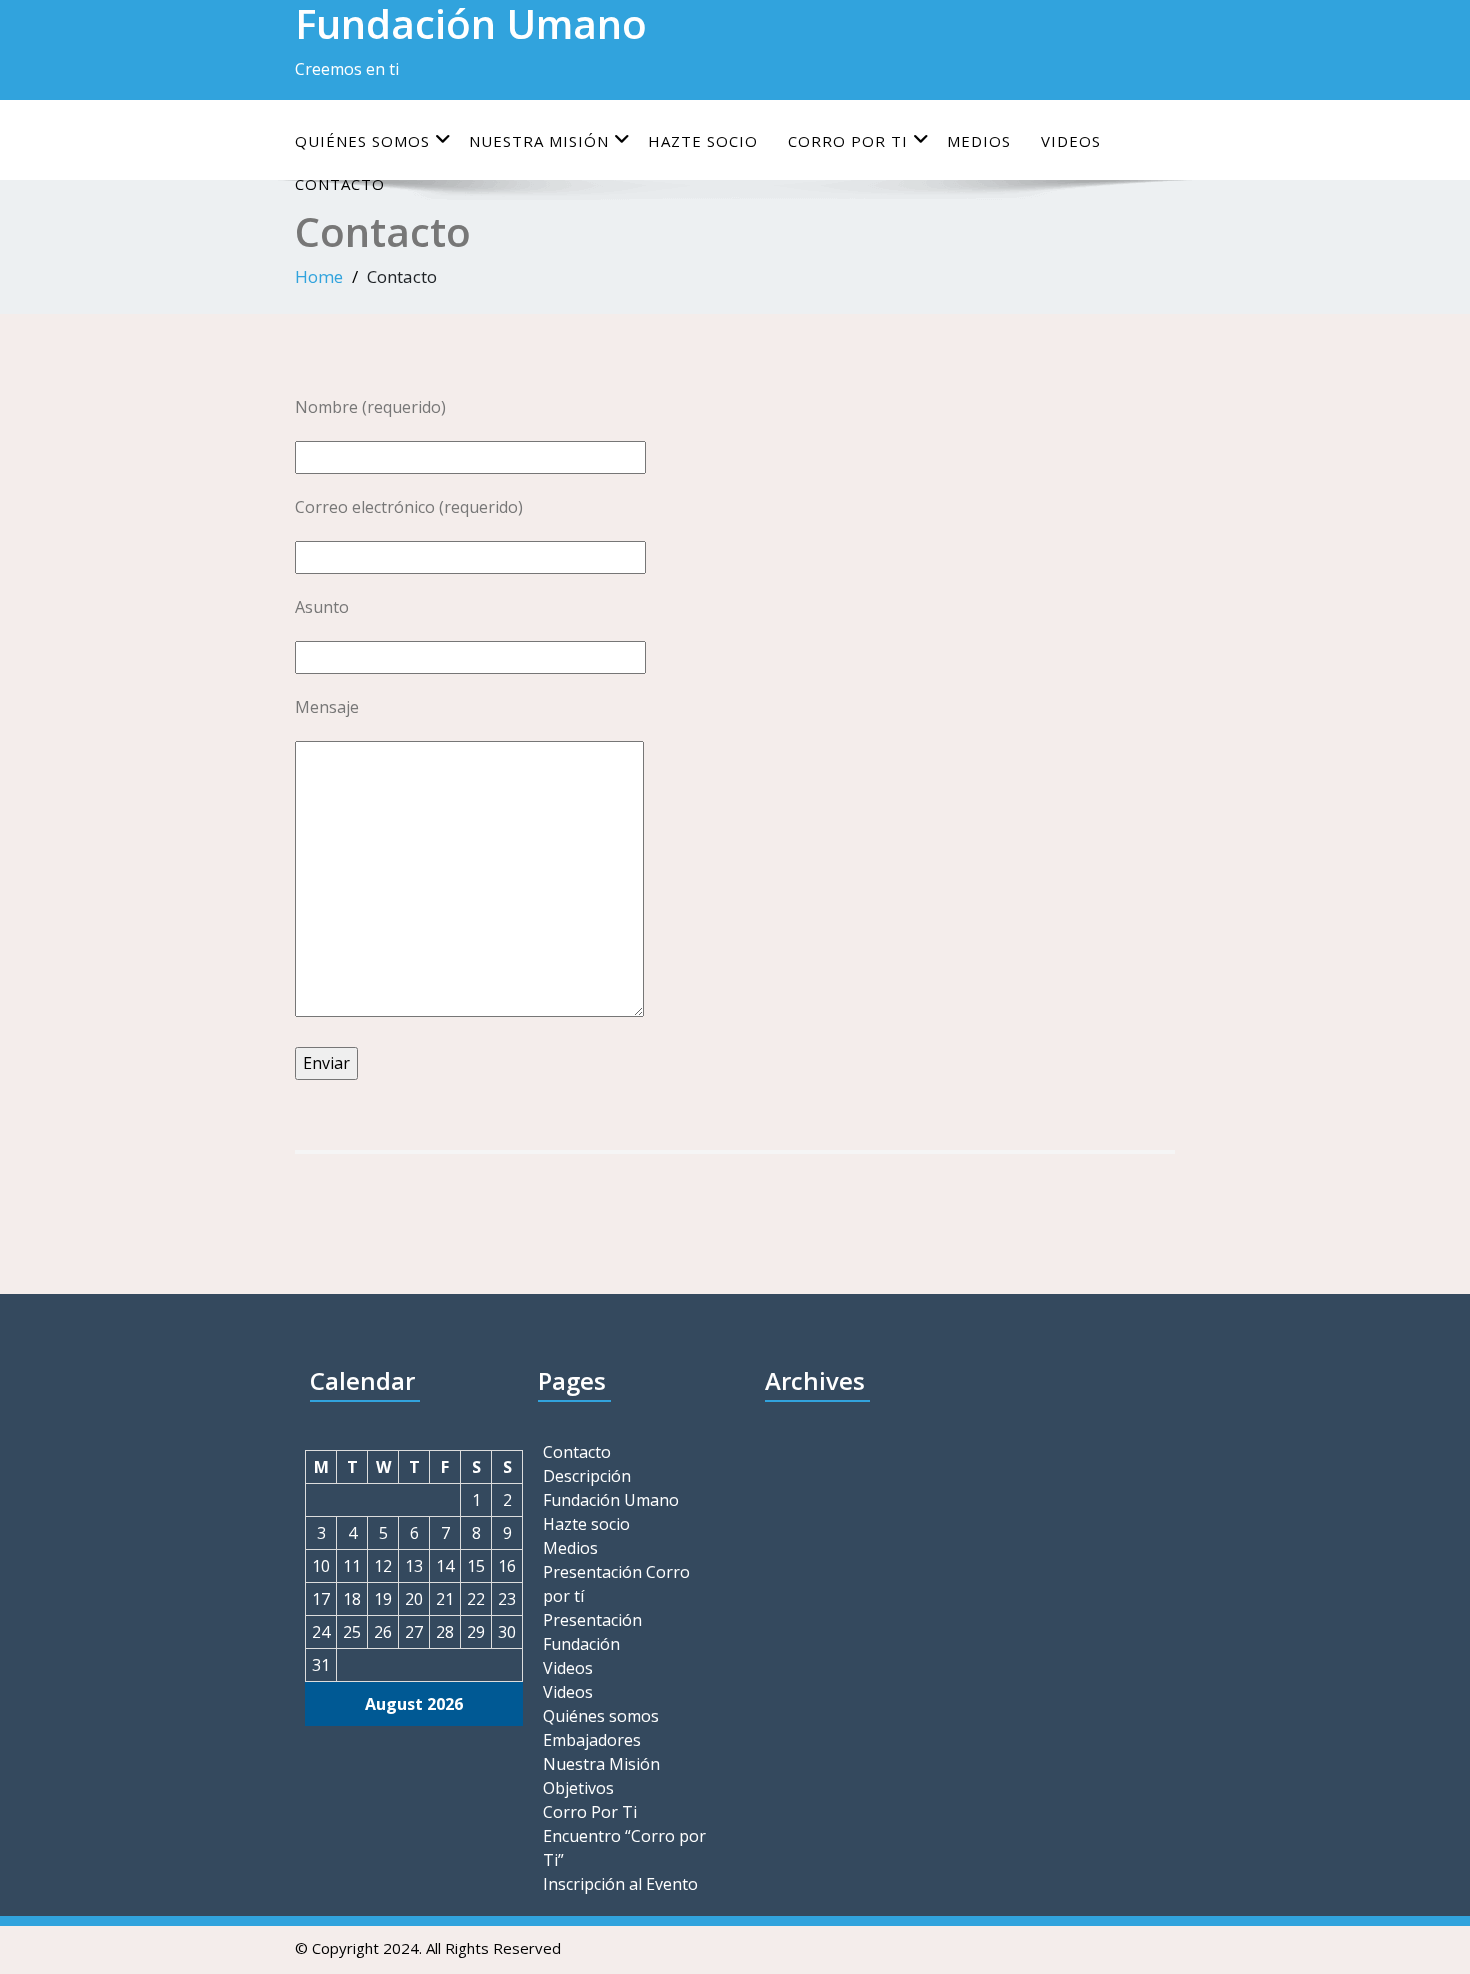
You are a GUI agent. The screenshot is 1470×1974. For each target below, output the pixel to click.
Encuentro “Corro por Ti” (624, 1848)
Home (319, 276)
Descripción (587, 1476)
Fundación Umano (611, 1500)
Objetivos (578, 1788)
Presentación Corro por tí (616, 1584)
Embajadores (592, 1740)
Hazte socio (703, 141)
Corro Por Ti (848, 141)
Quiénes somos (362, 141)
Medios (979, 141)
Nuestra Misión (539, 141)
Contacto (577, 1452)
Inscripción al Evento (620, 1884)
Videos (1071, 141)
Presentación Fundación (592, 1632)
